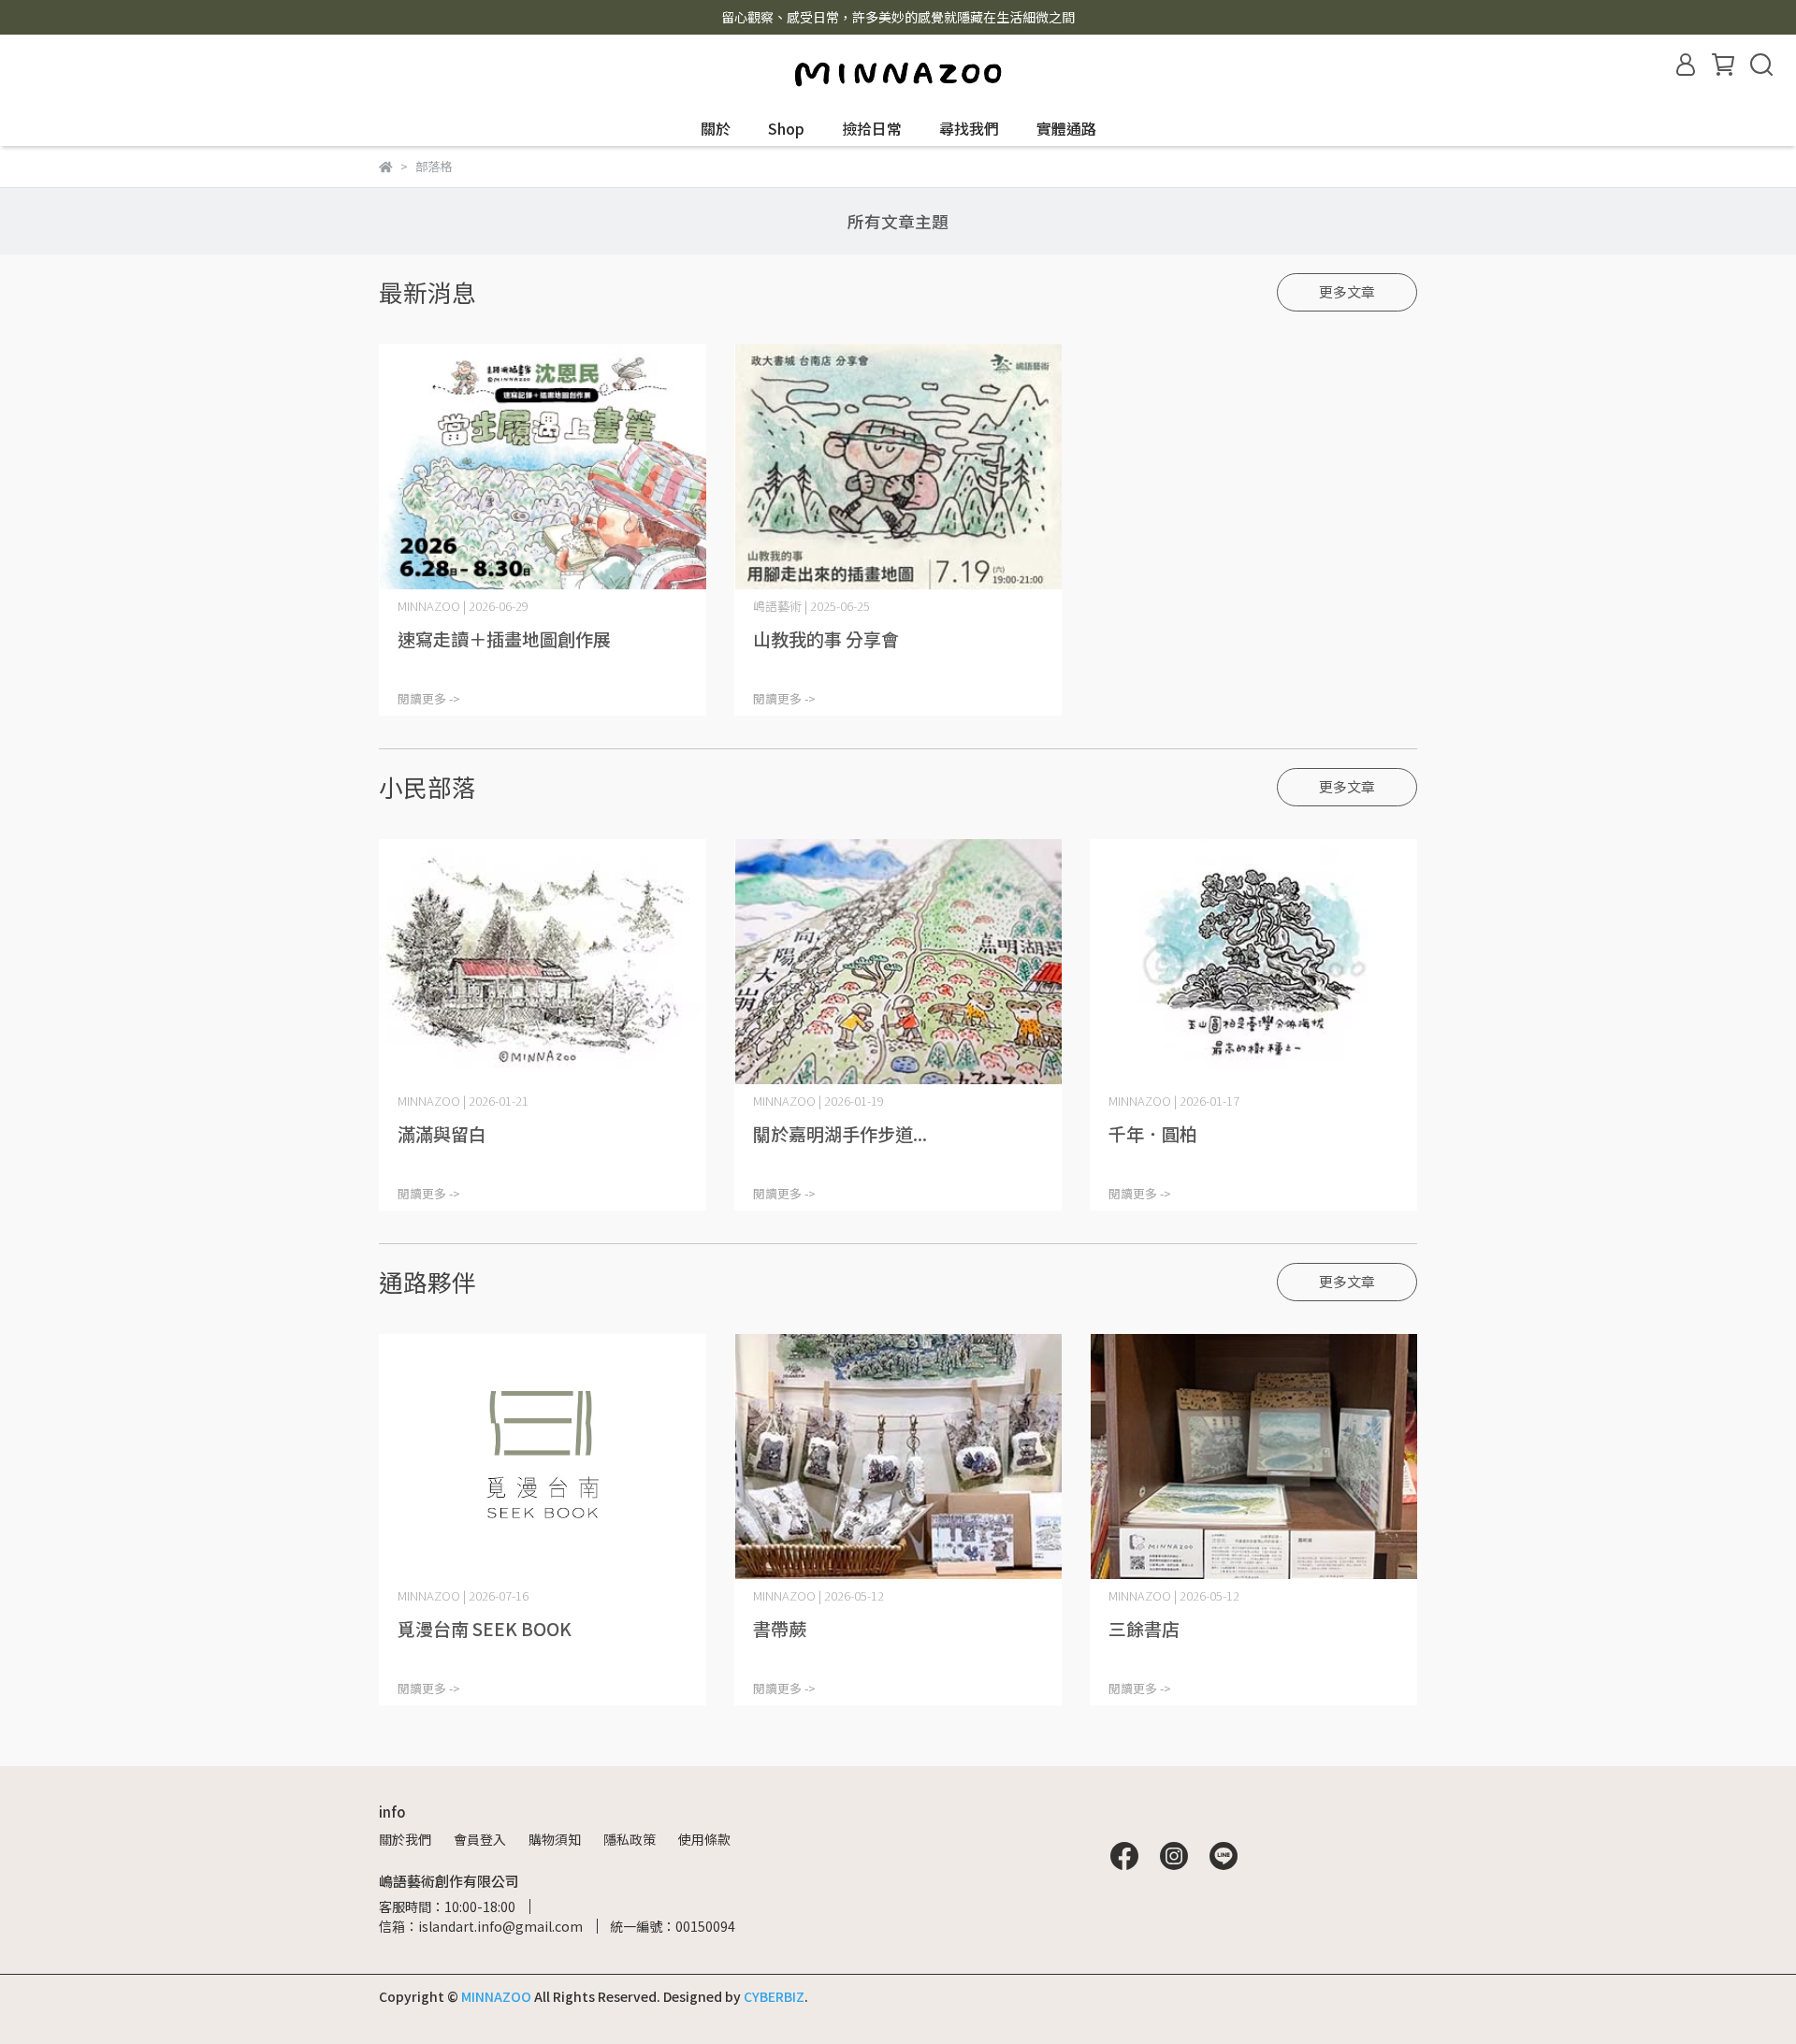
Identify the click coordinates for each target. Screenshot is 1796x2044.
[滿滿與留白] (543, 962)
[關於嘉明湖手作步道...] (898, 962)
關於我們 (405, 1839)
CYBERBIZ (774, 1996)
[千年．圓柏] (1253, 962)
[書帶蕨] (898, 1457)
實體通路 (1066, 128)
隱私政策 (630, 1839)
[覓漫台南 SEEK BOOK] (543, 1457)
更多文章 (1347, 291)
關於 (716, 128)
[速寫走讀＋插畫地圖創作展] (543, 467)
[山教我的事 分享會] (898, 467)
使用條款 (704, 1839)
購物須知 (555, 1839)
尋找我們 (969, 128)
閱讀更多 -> (429, 698)
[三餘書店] (1253, 1457)
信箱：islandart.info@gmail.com (481, 1926)
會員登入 (480, 1839)
